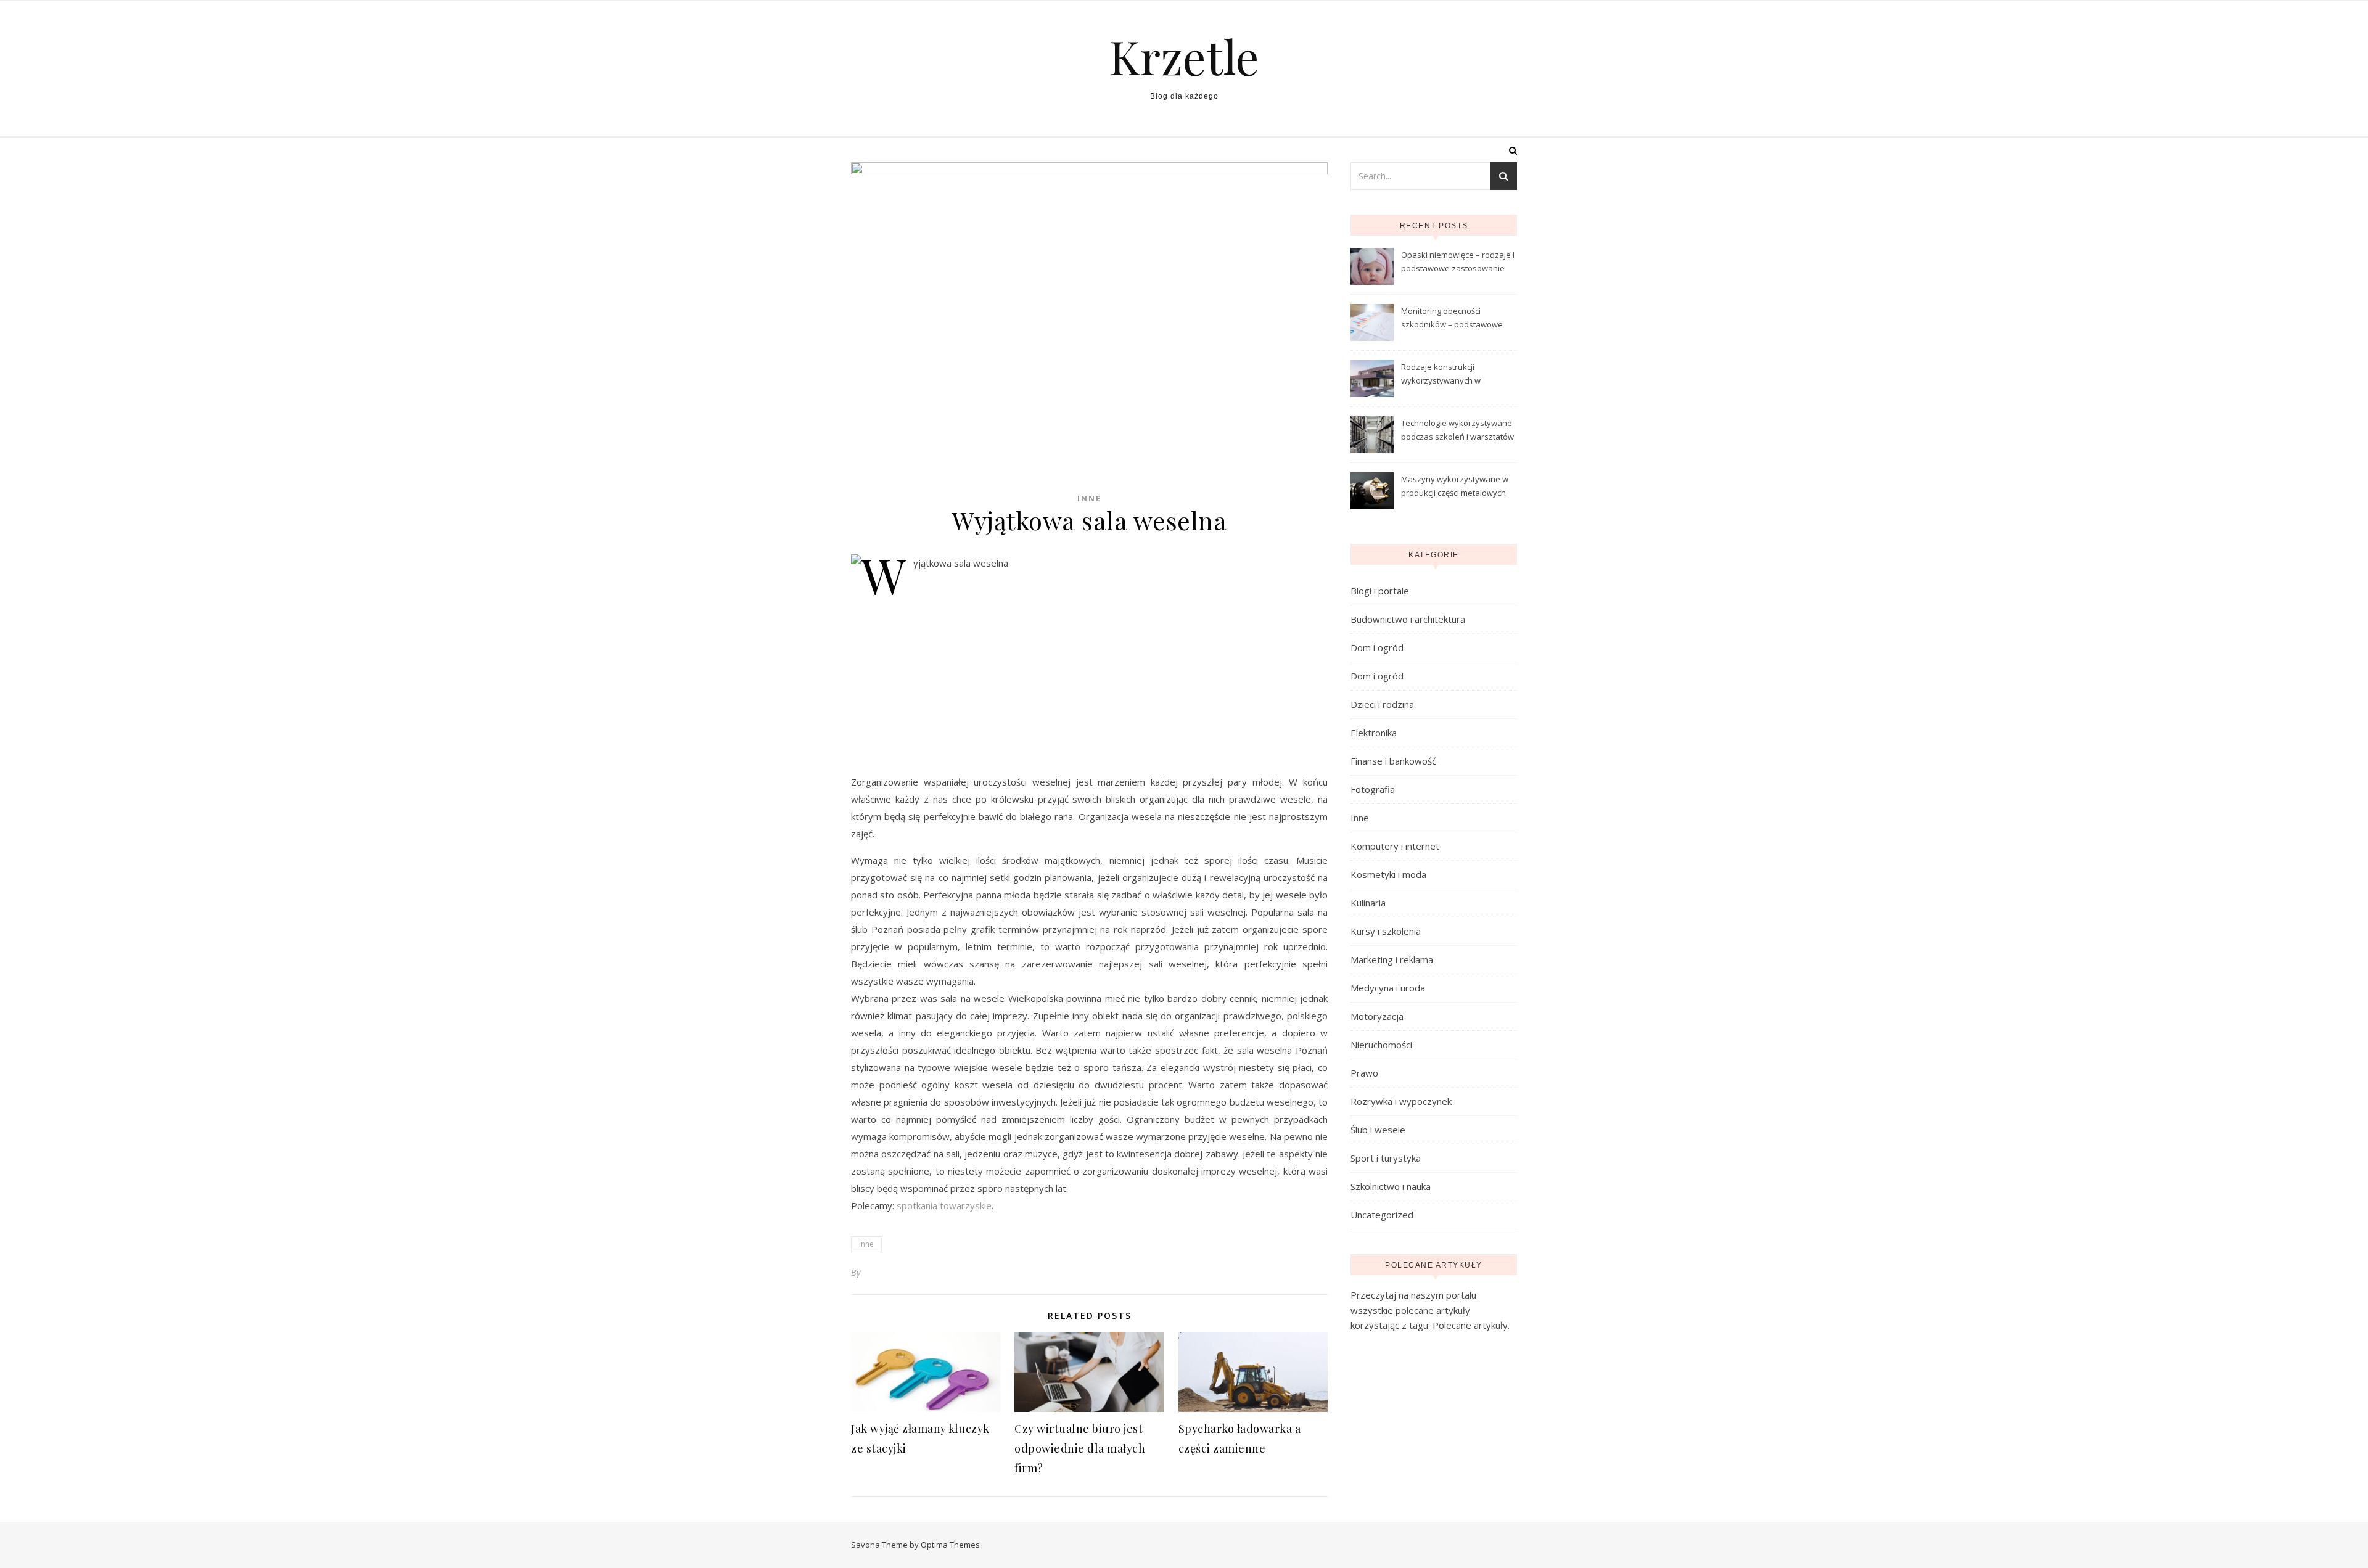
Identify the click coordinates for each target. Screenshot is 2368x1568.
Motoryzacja (1377, 1016)
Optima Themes (950, 1545)
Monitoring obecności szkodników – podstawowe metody (1452, 319)
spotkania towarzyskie (944, 1205)
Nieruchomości (1381, 1045)
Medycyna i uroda (1388, 988)
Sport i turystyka (1386, 1158)
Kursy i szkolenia (1386, 931)
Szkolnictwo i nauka (1391, 1186)
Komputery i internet (1395, 846)
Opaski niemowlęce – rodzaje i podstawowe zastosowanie (1458, 261)
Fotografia (1373, 789)
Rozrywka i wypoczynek (1401, 1101)
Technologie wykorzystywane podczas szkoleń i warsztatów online (1457, 431)
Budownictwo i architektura (1408, 619)
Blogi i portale (1380, 591)
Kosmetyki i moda (1388, 874)
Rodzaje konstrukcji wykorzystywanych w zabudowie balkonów (1441, 375)
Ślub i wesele (1378, 1130)
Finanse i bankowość (1393, 761)
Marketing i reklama (1392, 959)
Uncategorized (1382, 1215)
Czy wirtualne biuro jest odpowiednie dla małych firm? (1080, 1448)
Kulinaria (1368, 903)
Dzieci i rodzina (1382, 704)
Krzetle (1184, 56)
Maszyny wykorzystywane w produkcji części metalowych (1455, 486)
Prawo (1364, 1073)
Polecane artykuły (1470, 1325)
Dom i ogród (1377, 647)
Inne (1089, 499)
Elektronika (1374, 733)
